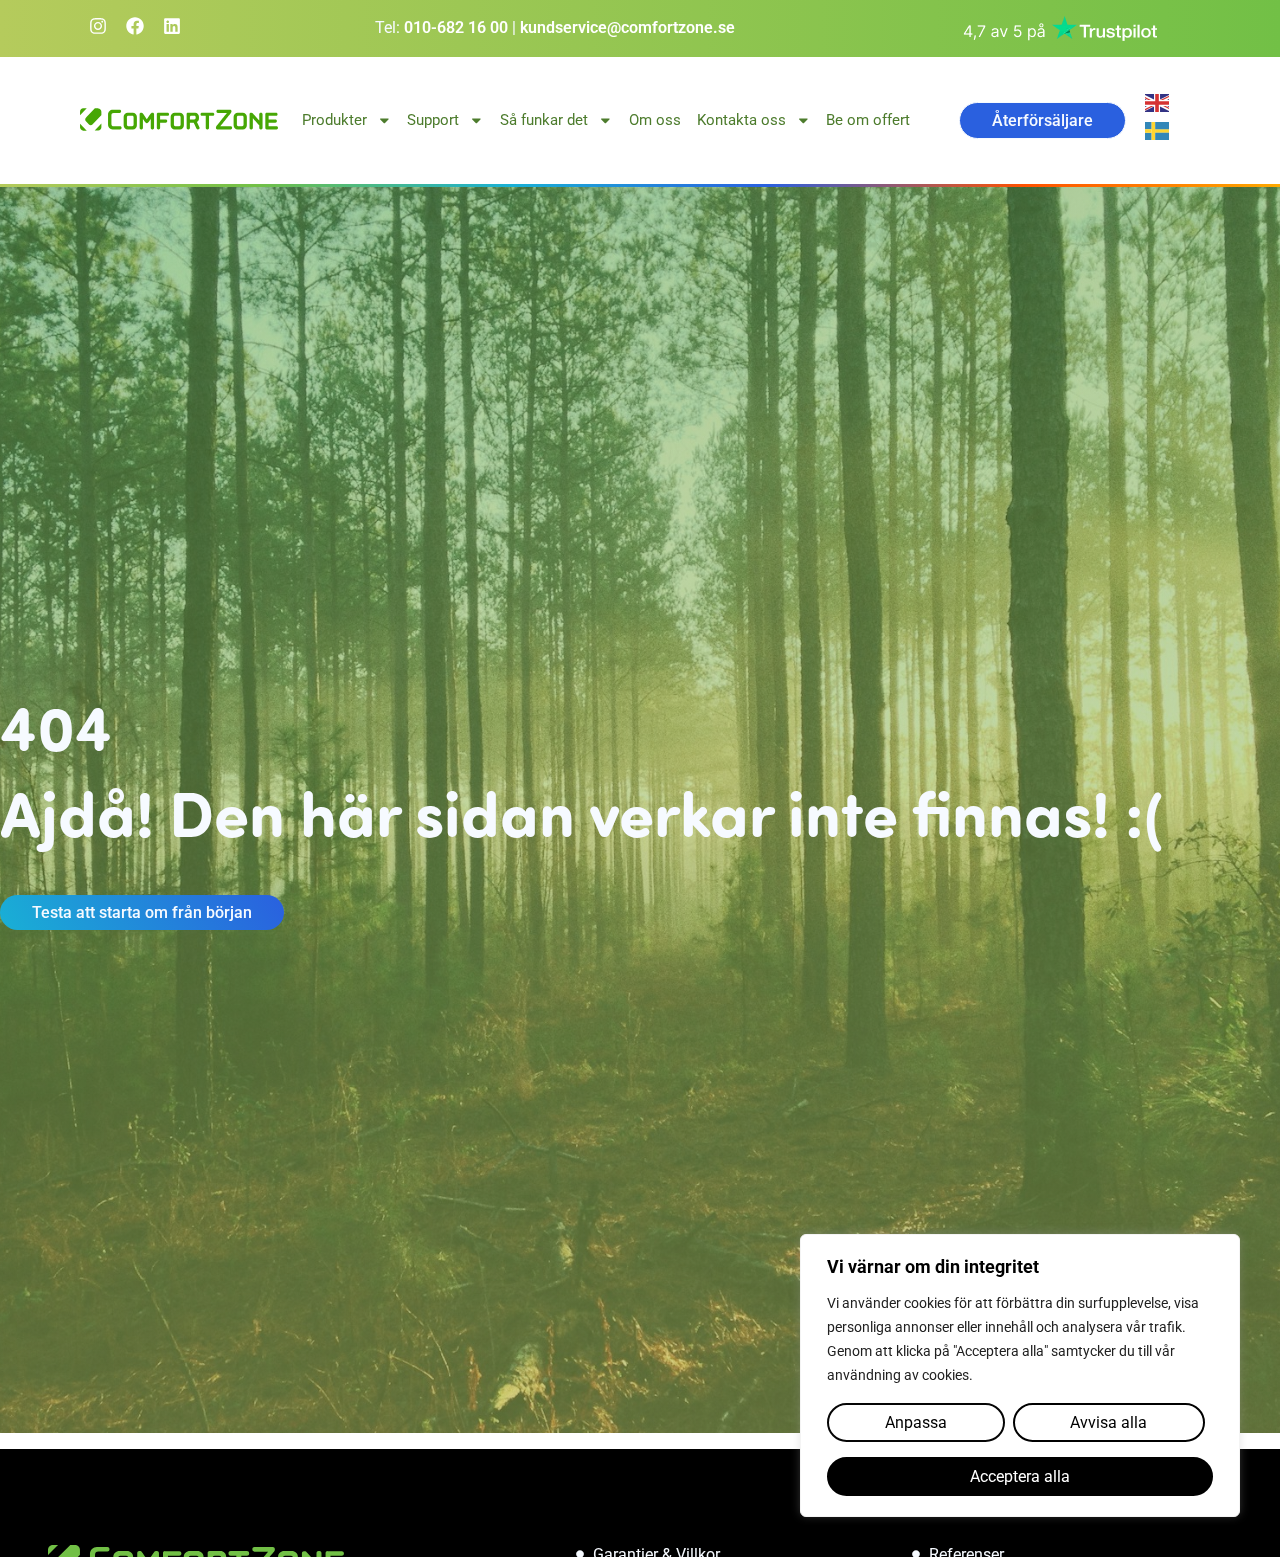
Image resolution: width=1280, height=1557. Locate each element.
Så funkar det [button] (544, 120)
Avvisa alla (1108, 1422)
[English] (1160, 101)
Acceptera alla (1020, 1476)
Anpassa (916, 1422)
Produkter (334, 120)
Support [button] (433, 120)
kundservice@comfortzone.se (627, 27)
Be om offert (868, 120)
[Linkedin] (172, 26)
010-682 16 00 (456, 27)
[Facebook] (135, 26)
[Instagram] (98, 26)
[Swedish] (1160, 129)
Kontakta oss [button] (741, 120)
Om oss (655, 120)
